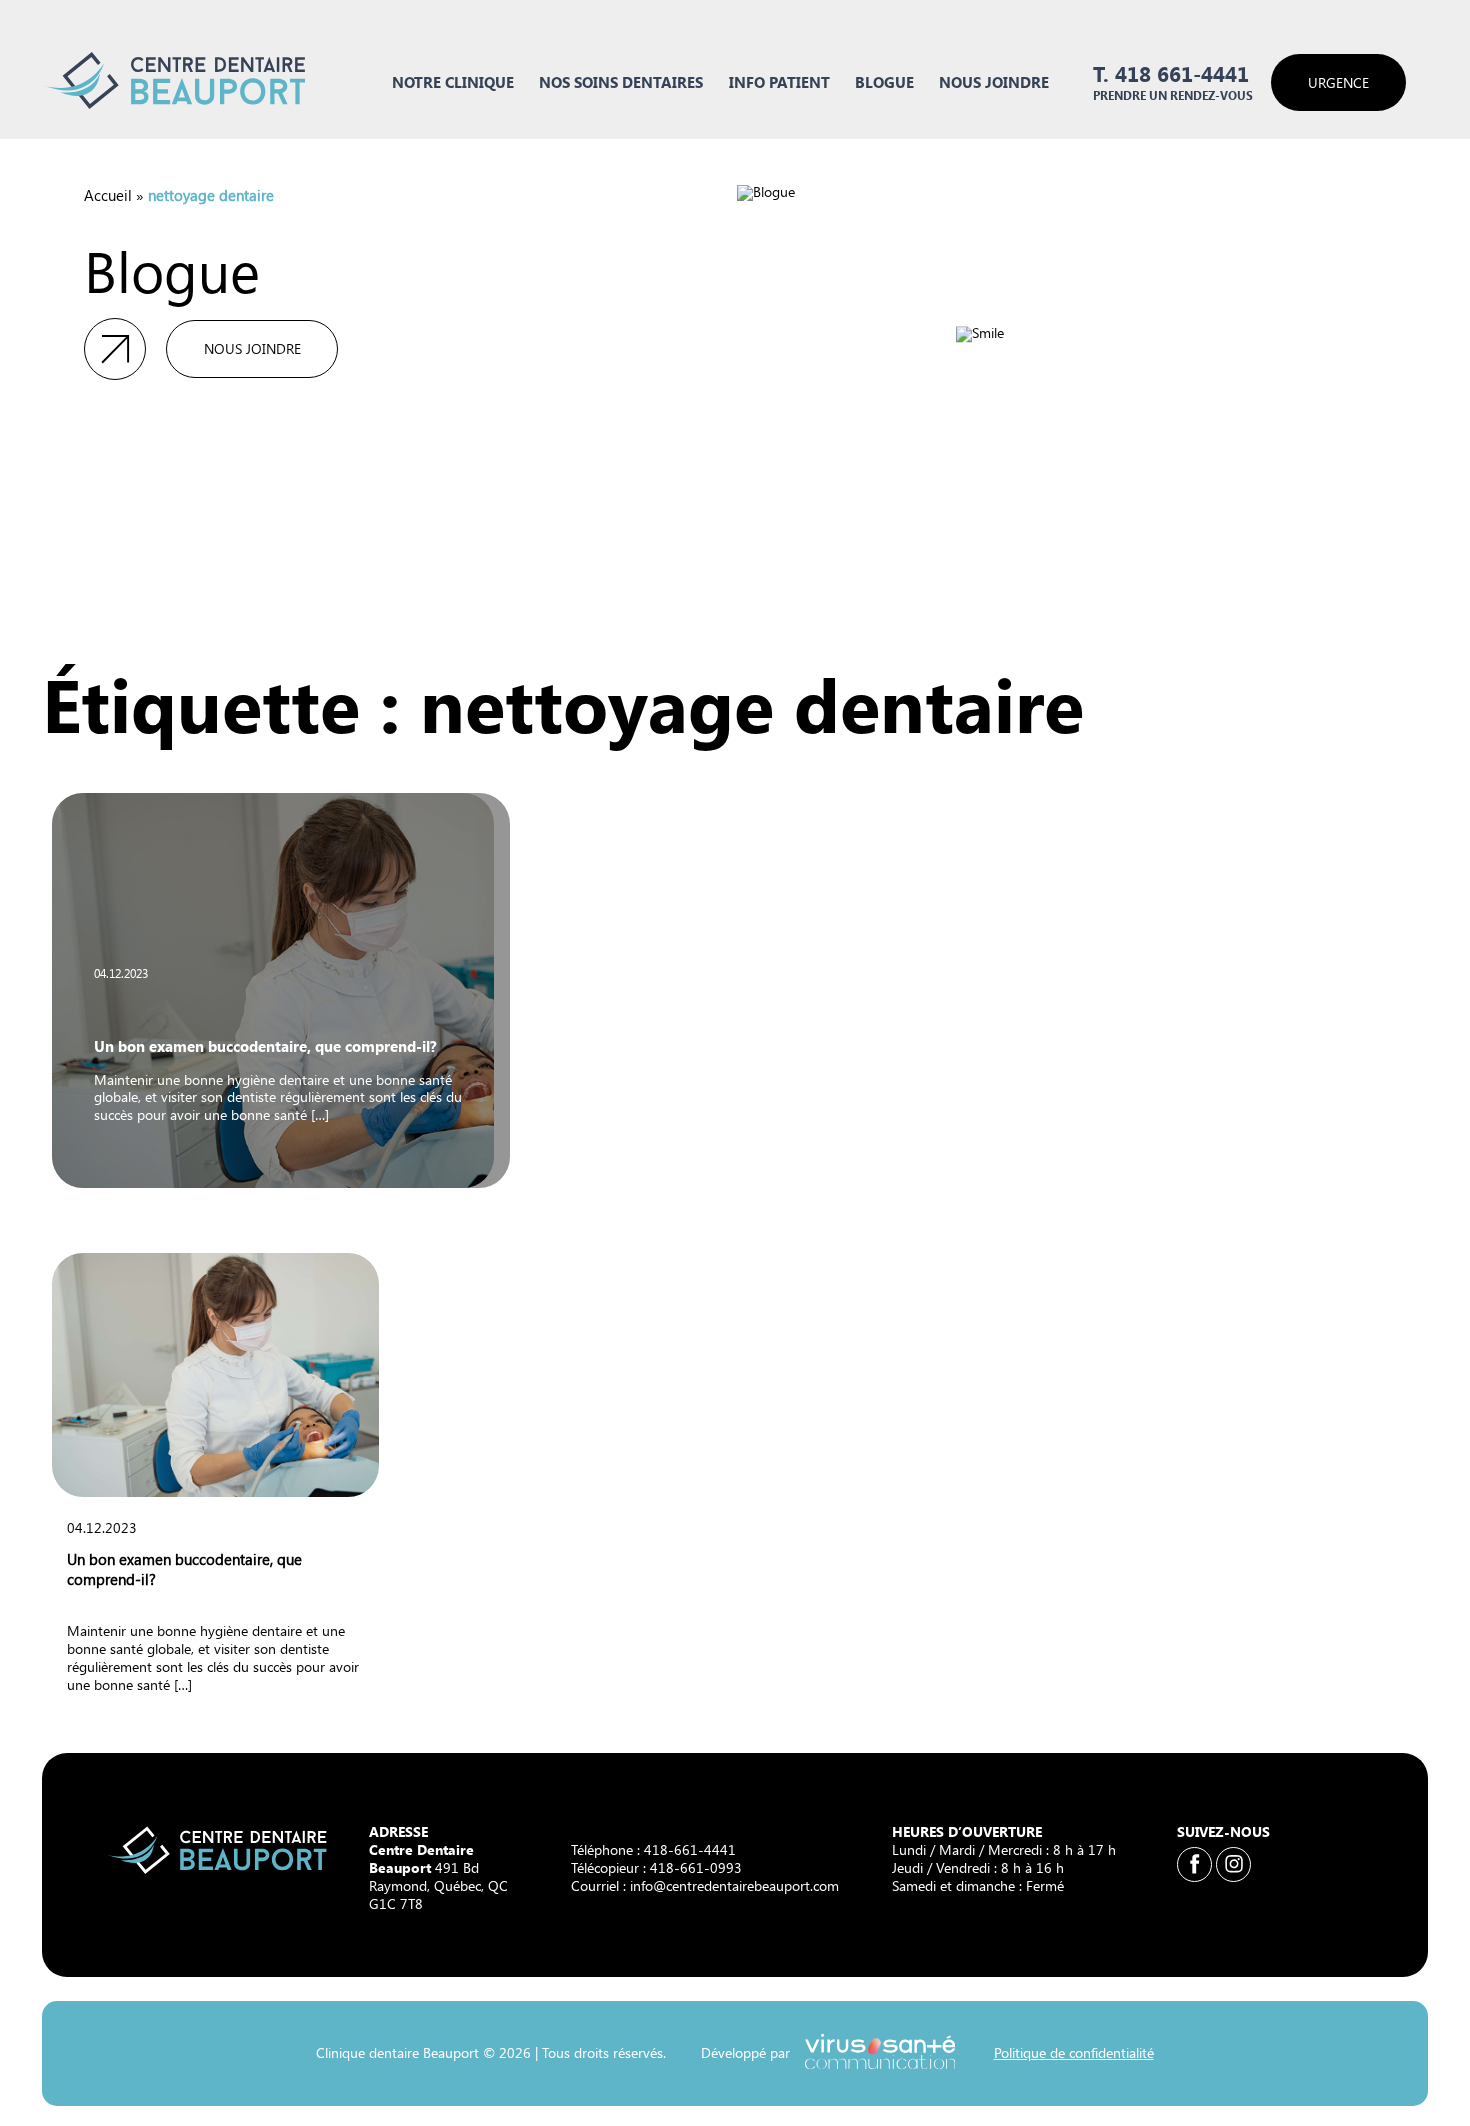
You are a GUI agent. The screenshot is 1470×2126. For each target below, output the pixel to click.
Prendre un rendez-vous (1173, 95)
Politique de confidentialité (1073, 2052)
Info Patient (779, 81)
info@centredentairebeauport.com (734, 1885)
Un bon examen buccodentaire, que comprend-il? (265, 1045)
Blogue (884, 81)
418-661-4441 (690, 1849)
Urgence (1338, 82)
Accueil (108, 194)
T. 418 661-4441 (1171, 74)
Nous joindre (994, 81)
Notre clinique (453, 81)
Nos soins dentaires (621, 81)
